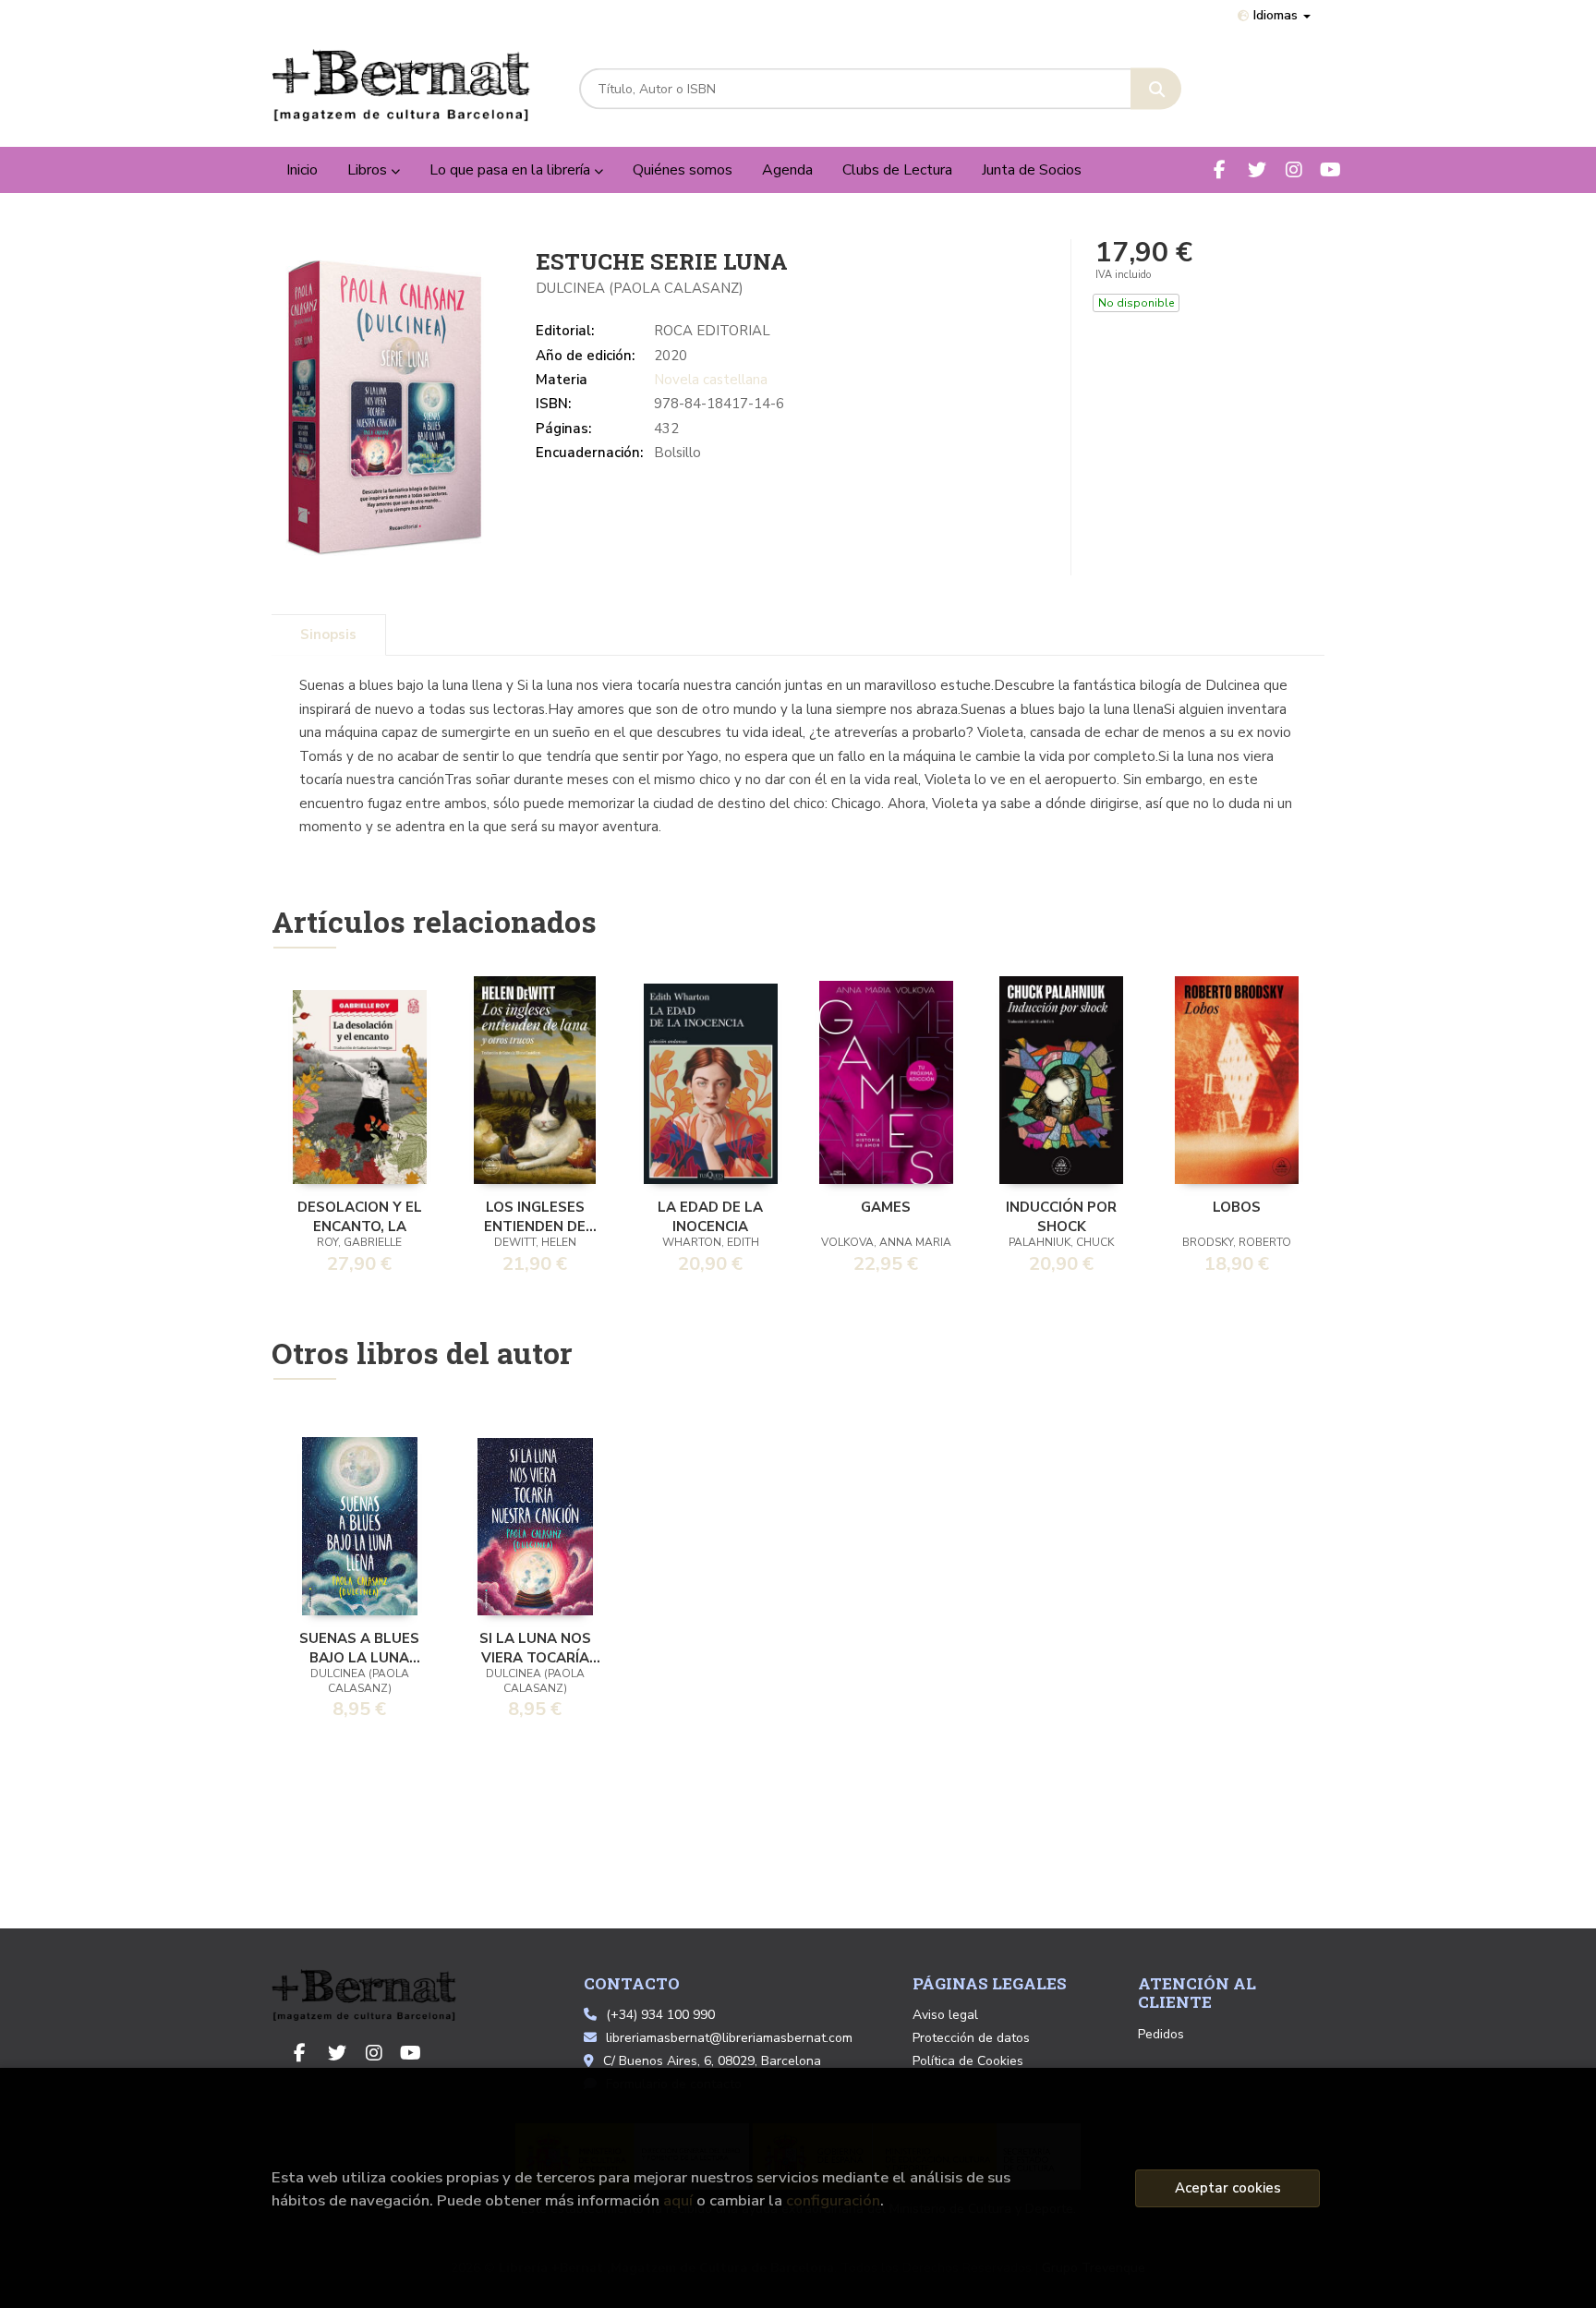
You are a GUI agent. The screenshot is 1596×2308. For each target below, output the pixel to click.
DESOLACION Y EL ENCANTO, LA (360, 1215)
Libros (369, 170)
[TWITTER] (1257, 169)
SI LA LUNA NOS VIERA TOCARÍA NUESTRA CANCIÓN (535, 1647)
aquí (678, 2200)
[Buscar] (1156, 89)
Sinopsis (328, 634)
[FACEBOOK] (1220, 169)
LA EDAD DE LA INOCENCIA (710, 1215)
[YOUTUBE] (1330, 169)
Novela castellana (711, 380)
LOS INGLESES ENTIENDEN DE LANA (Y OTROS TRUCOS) (535, 1215)
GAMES (886, 1207)
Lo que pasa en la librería (512, 170)
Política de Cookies (968, 2061)
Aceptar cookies (1228, 2188)
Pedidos (1161, 2034)
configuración (833, 2200)
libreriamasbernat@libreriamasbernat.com (729, 2038)
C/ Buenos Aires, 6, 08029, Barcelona (712, 2061)
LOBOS (1237, 1207)
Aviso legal (945, 2015)
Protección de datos (971, 2038)
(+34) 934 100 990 (660, 2015)
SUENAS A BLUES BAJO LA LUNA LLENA (359, 1647)
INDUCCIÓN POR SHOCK (1061, 1215)
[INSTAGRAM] (1294, 169)
